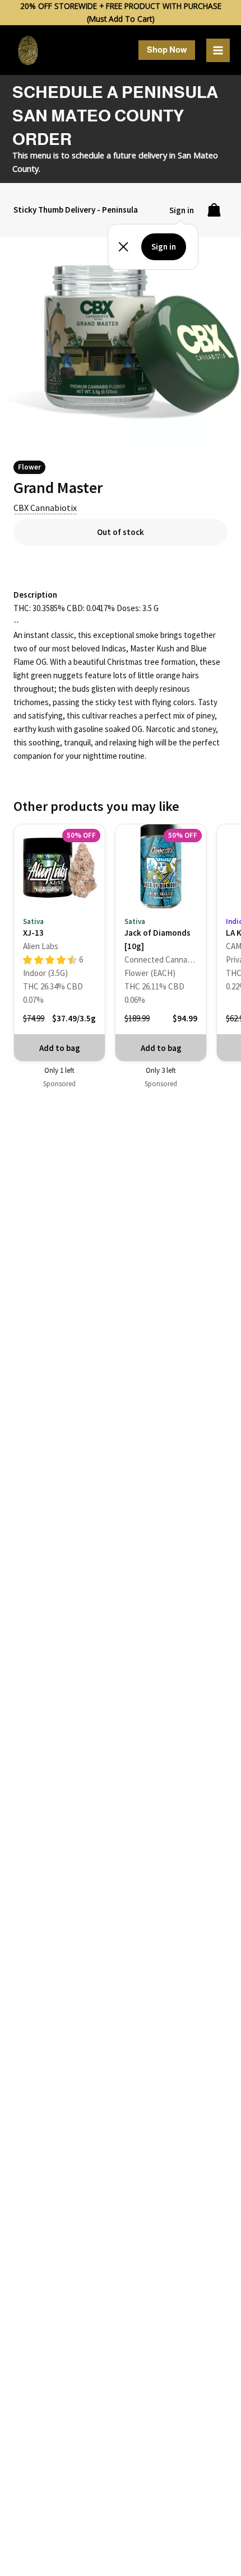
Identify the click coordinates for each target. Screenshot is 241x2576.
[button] (167, 50)
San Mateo (198, 155)
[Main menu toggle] (218, 50)
